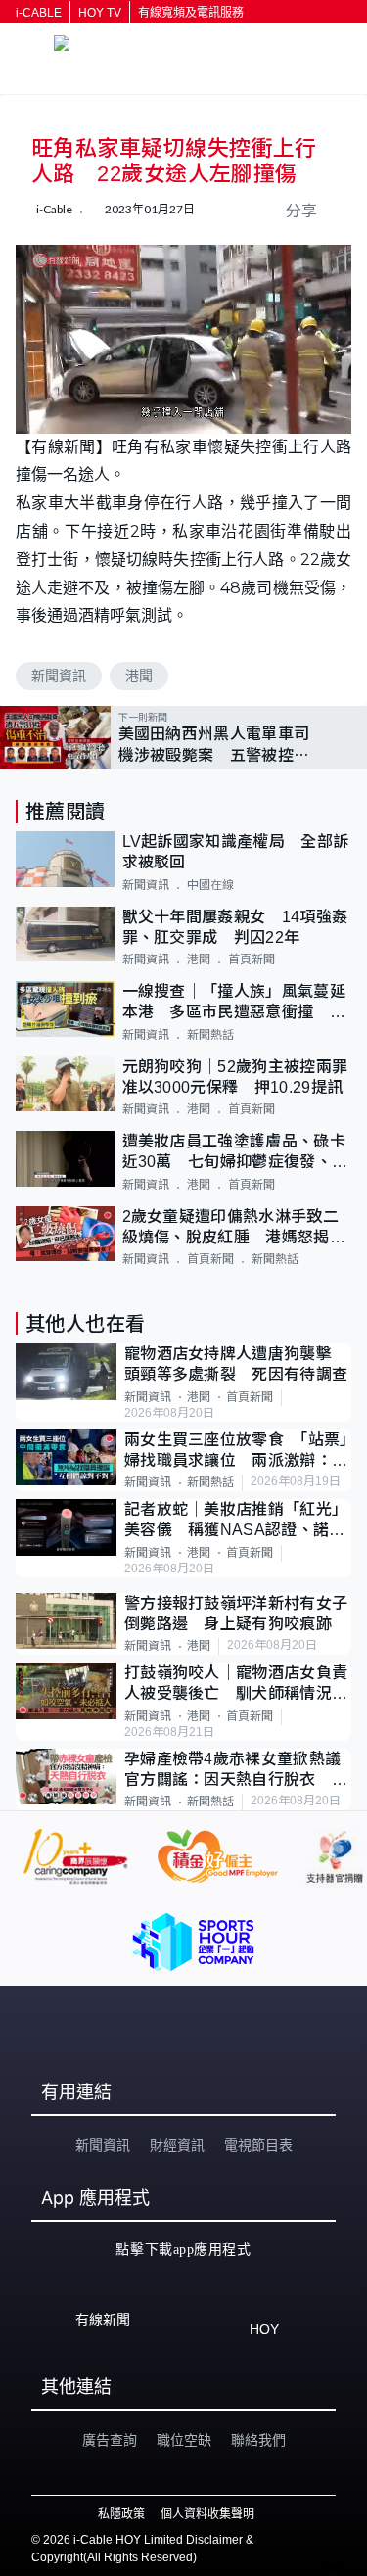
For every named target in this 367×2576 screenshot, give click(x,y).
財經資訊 (177, 2145)
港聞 (139, 676)
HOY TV (100, 13)
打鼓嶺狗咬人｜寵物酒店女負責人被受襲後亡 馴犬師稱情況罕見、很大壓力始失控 (236, 1685)
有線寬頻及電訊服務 (191, 13)
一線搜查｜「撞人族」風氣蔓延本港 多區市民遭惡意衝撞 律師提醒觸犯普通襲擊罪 (234, 1003)
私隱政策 (121, 2514)
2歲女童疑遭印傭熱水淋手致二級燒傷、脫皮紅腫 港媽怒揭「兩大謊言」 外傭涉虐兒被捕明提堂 (230, 1228)
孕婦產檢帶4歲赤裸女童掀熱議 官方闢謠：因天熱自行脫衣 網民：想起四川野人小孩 (238, 1771)
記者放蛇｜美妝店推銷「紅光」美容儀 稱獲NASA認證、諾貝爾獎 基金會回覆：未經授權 (236, 1521)
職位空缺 (184, 2440)
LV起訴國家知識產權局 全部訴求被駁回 (236, 852)
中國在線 (210, 885)
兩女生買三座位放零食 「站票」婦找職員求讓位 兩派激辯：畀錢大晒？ (236, 1452)
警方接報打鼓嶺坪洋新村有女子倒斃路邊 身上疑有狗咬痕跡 (236, 1614)
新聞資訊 (59, 676)
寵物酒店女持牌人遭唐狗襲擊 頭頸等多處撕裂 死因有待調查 (236, 1364)
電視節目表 (258, 2145)
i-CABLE (39, 13)
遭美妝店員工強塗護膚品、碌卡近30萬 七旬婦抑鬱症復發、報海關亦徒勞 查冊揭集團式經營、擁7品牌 (235, 1153)
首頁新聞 (252, 960)
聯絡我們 (258, 2440)
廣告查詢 (110, 2440)
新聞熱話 (210, 1035)
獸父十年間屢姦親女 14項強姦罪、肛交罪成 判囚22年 (235, 927)
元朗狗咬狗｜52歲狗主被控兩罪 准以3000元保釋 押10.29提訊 (237, 1077)
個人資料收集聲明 (207, 2514)
